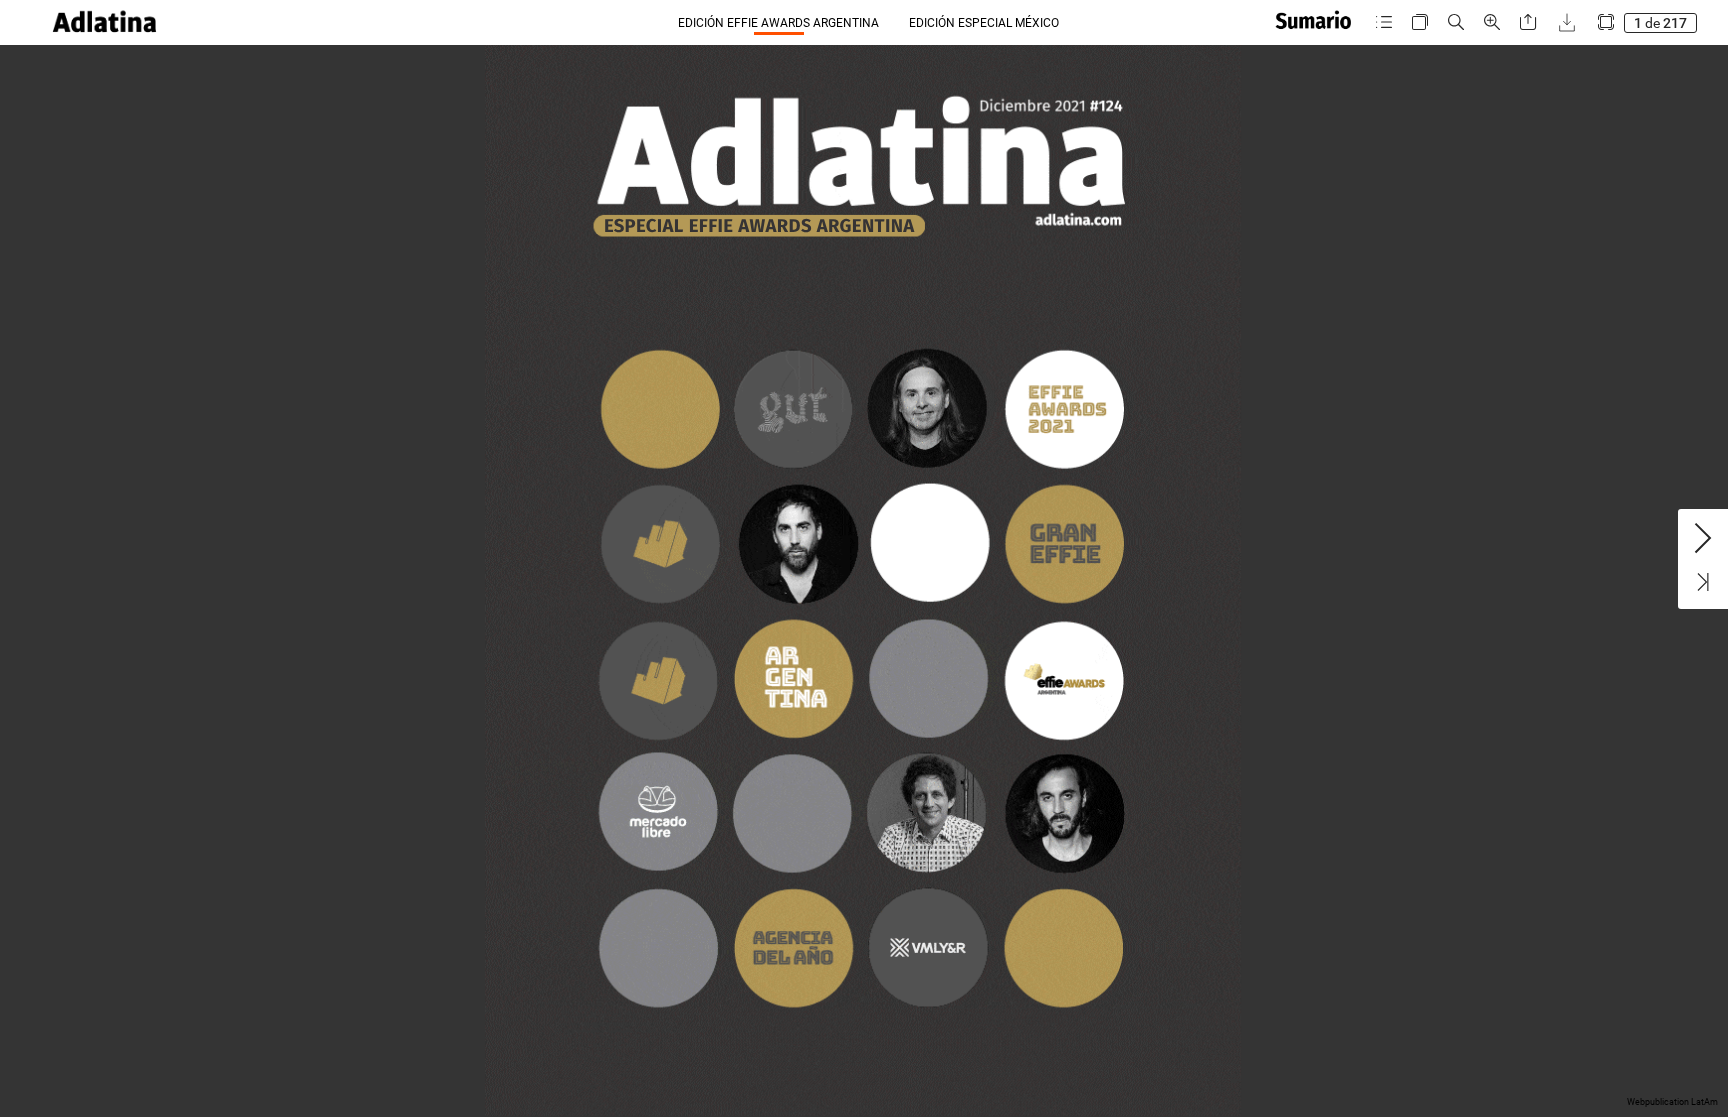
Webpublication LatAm (1672, 1102)
